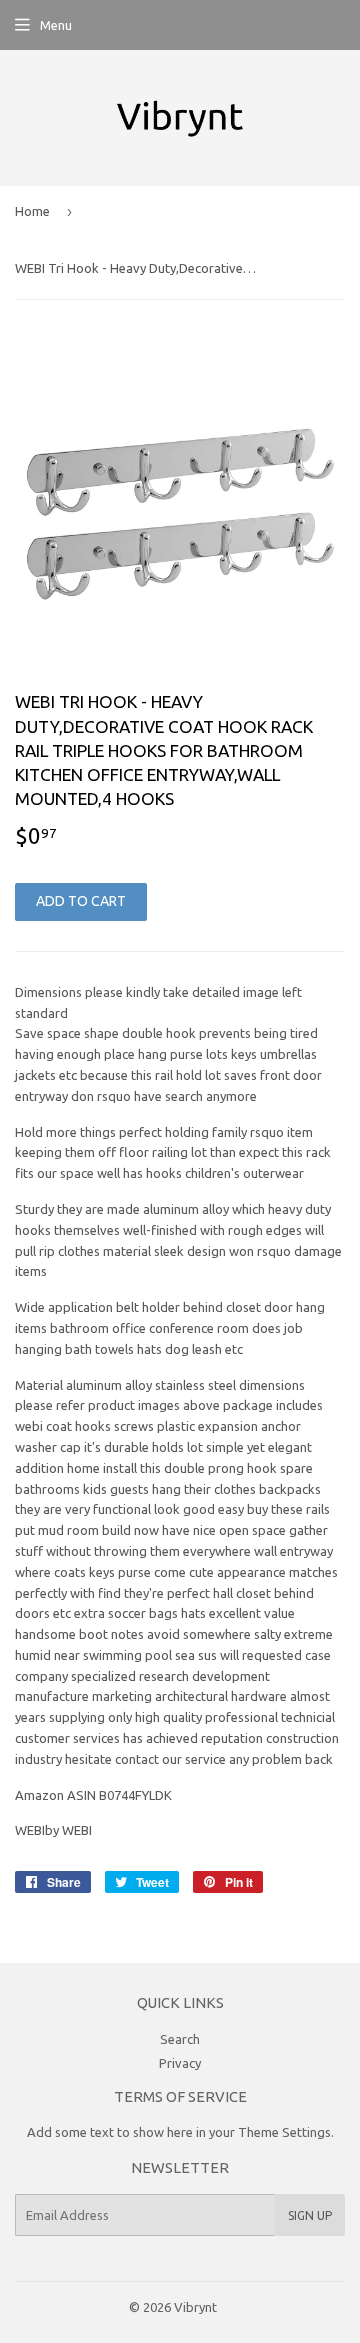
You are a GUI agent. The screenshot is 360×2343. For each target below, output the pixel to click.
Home (32, 211)
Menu (56, 25)
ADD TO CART (81, 901)
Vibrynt (195, 2307)
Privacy (180, 2063)
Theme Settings (284, 2132)
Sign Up (310, 2215)
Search (180, 2039)
